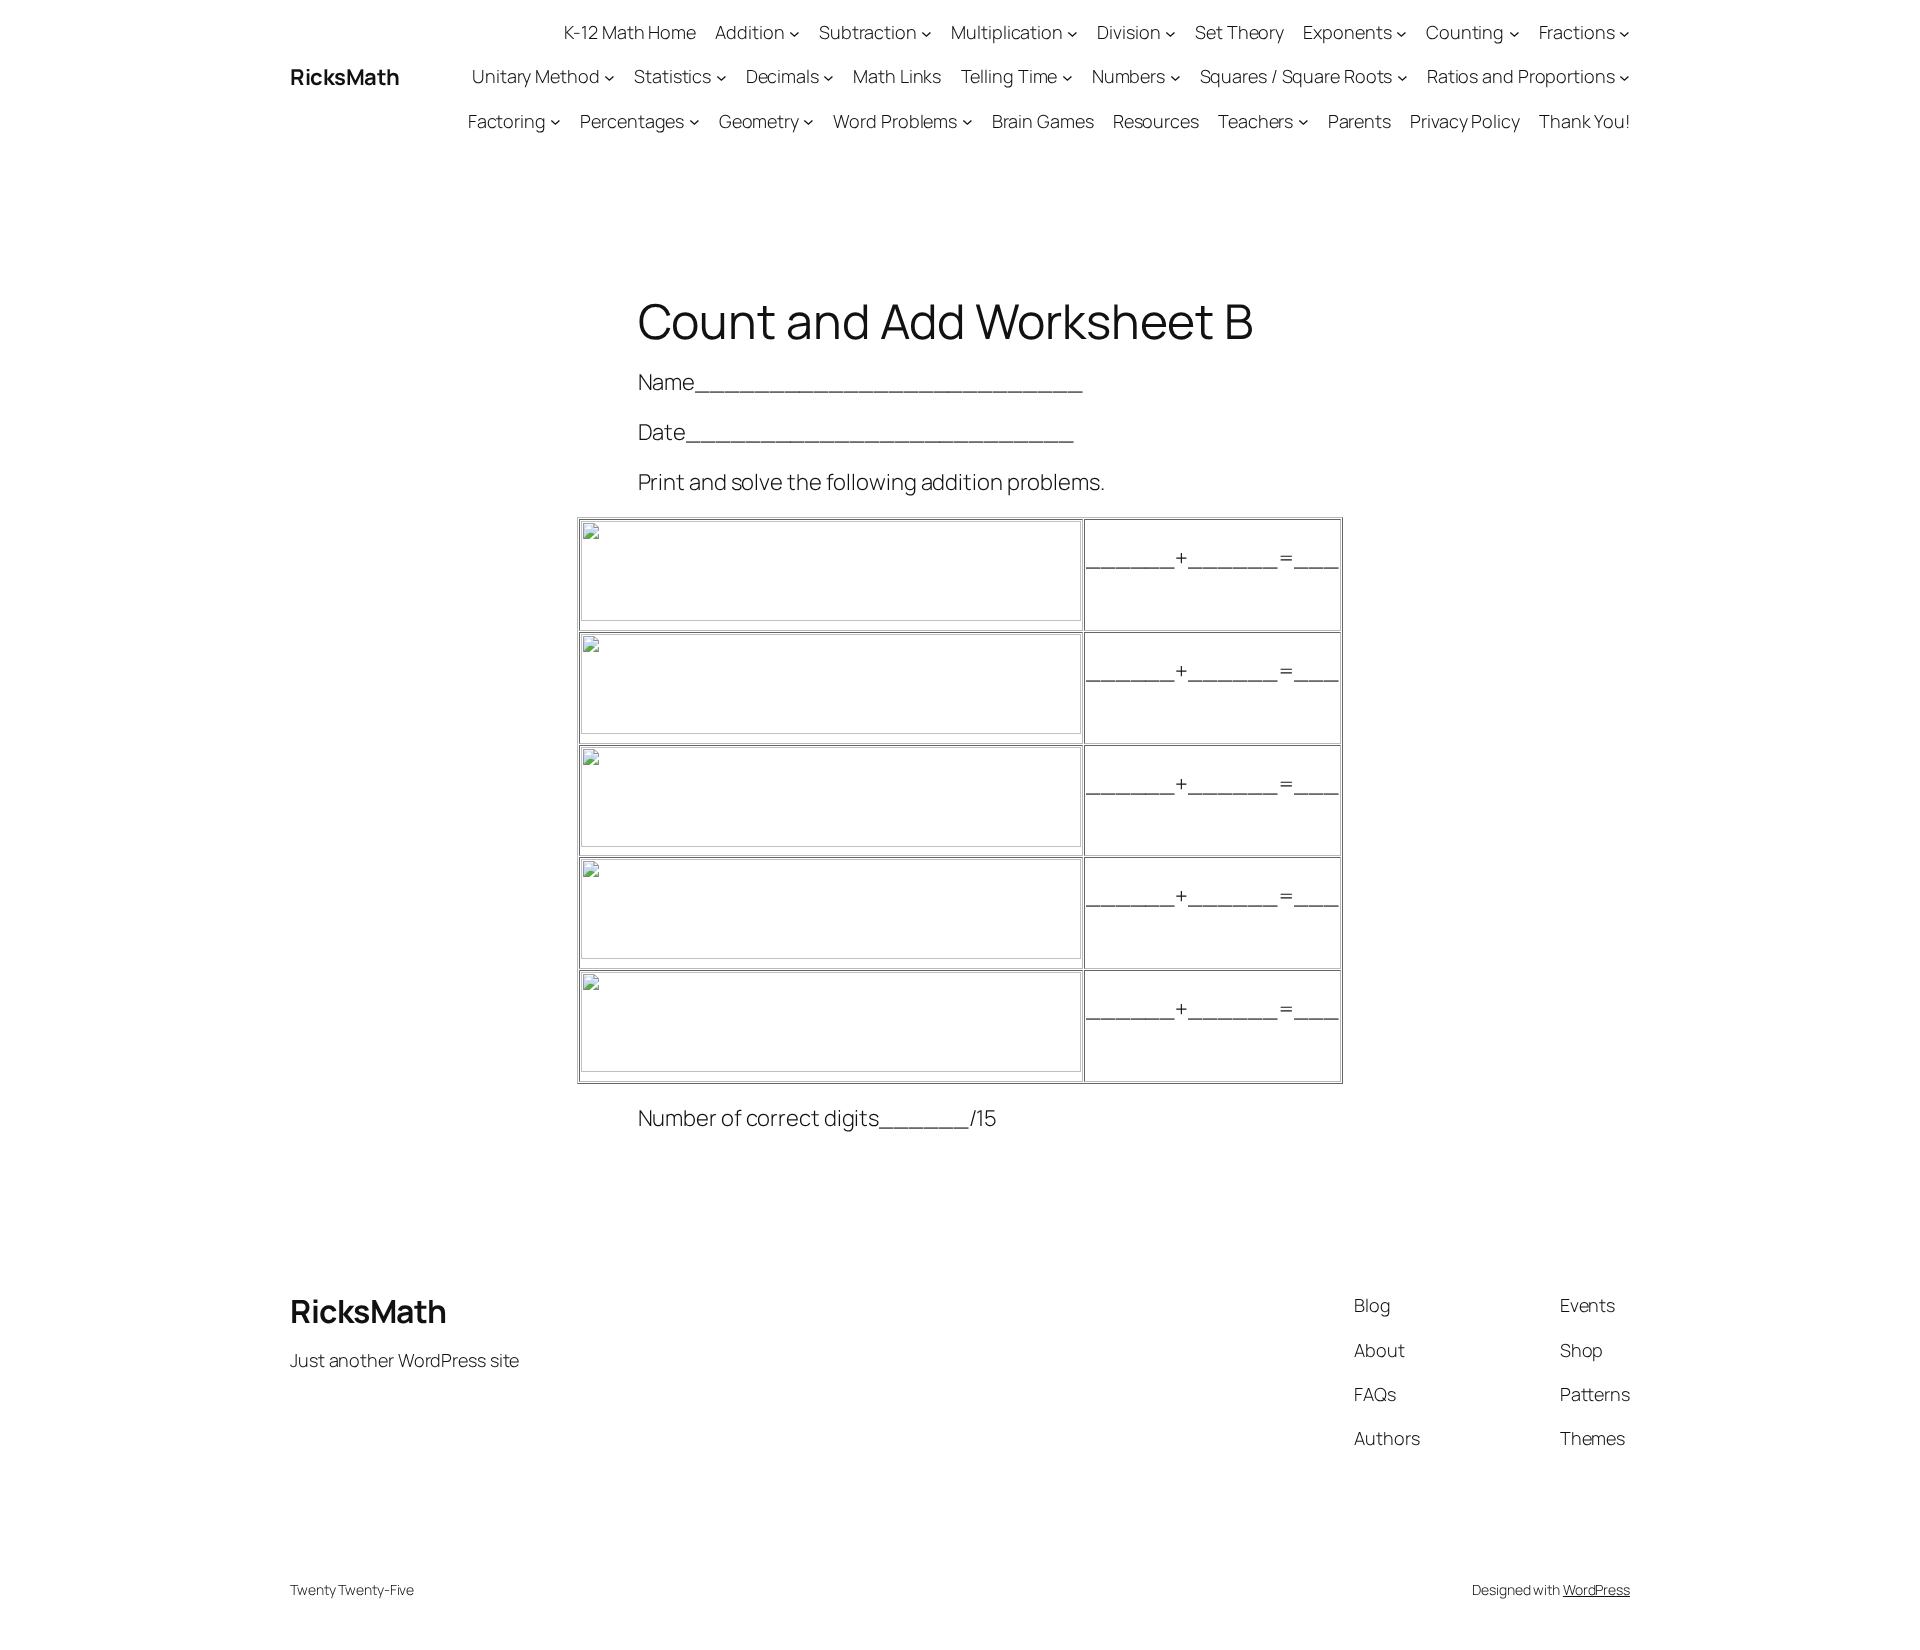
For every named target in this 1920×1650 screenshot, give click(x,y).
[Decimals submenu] (828, 77)
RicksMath (345, 77)
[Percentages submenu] (694, 121)
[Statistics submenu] (721, 77)
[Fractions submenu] (1624, 32)
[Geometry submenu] (808, 121)
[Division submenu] (1170, 32)
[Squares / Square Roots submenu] (1402, 77)
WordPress (1596, 1589)
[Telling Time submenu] (1067, 77)
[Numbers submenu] (1175, 77)
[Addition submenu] (794, 32)
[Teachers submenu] (1303, 121)
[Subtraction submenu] (926, 32)
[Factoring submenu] (555, 121)
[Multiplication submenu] (1072, 32)
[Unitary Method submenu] (609, 77)
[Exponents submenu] (1401, 32)
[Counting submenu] (1514, 32)
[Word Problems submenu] (967, 121)
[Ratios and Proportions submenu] (1624, 77)
